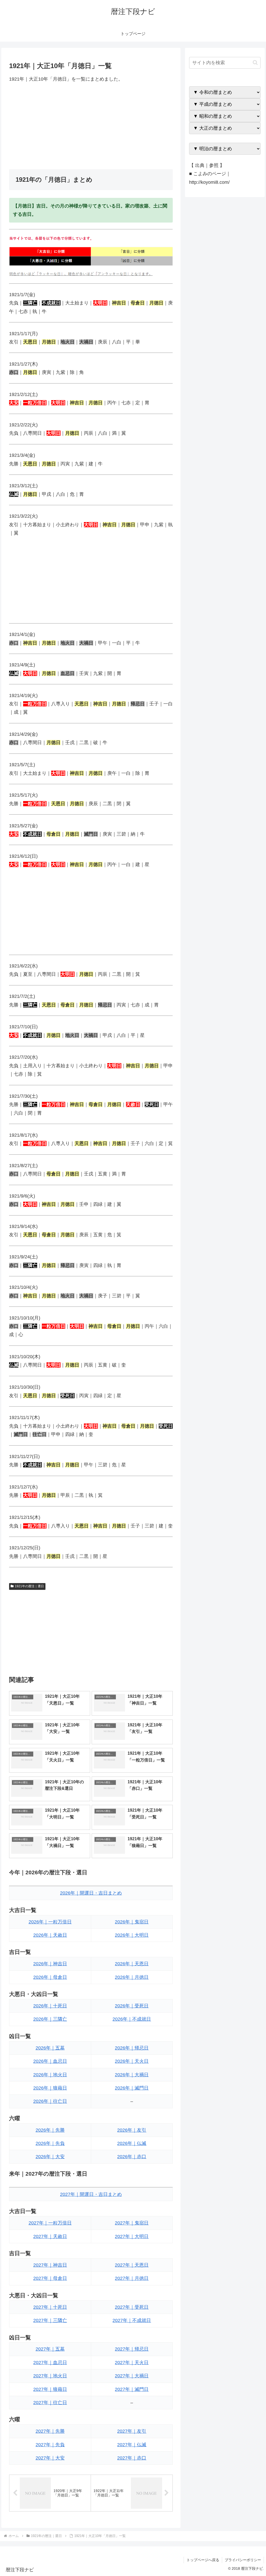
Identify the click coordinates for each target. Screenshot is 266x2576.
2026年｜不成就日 (132, 2019)
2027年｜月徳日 (132, 2278)
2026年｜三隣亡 (50, 2019)
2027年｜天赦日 (50, 2236)
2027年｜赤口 (132, 2458)
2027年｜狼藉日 (50, 2389)
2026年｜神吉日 (50, 1964)
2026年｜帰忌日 (132, 2048)
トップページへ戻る (203, 2560)
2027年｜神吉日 (50, 2265)
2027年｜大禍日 (132, 2376)
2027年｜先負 (50, 2445)
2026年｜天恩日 (132, 1964)
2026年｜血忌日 (50, 2061)
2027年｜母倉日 (50, 2278)
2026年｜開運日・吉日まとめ (91, 1893)
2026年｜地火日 (50, 2075)
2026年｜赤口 (132, 2157)
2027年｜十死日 (50, 2307)
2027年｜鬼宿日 (132, 2223)
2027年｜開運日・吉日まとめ (91, 2194)
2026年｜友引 (132, 2130)
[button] (255, 63)
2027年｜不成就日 (132, 2320)
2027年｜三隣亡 (50, 2320)
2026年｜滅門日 (132, 2088)
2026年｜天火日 (132, 2061)
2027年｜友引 (132, 2431)
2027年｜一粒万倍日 (50, 2223)
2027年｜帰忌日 (132, 2349)
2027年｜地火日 (50, 2376)
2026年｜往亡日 (50, 2101)
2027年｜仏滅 (132, 2445)
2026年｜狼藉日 (50, 2088)
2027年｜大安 (50, 2458)
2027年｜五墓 (50, 2349)
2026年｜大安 (50, 2157)
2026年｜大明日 (132, 1935)
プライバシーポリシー (243, 2560)
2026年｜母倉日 (50, 1977)
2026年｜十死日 (50, 2006)
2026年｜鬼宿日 (132, 1922)
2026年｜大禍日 (132, 2075)
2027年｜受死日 (132, 2307)
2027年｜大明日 (132, 2236)
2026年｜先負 (50, 2143)
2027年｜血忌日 (50, 2363)
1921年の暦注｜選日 (29, 1586)
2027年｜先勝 (50, 2431)
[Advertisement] (91, 126)
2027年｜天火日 (132, 2363)
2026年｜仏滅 (132, 2143)
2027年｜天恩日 (132, 2265)
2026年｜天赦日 (50, 1935)
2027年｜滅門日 (132, 2389)
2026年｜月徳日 (132, 1977)
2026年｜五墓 (50, 2048)
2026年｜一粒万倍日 (50, 1922)
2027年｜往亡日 (50, 2403)
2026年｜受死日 (132, 2006)
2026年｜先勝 (50, 2130)
